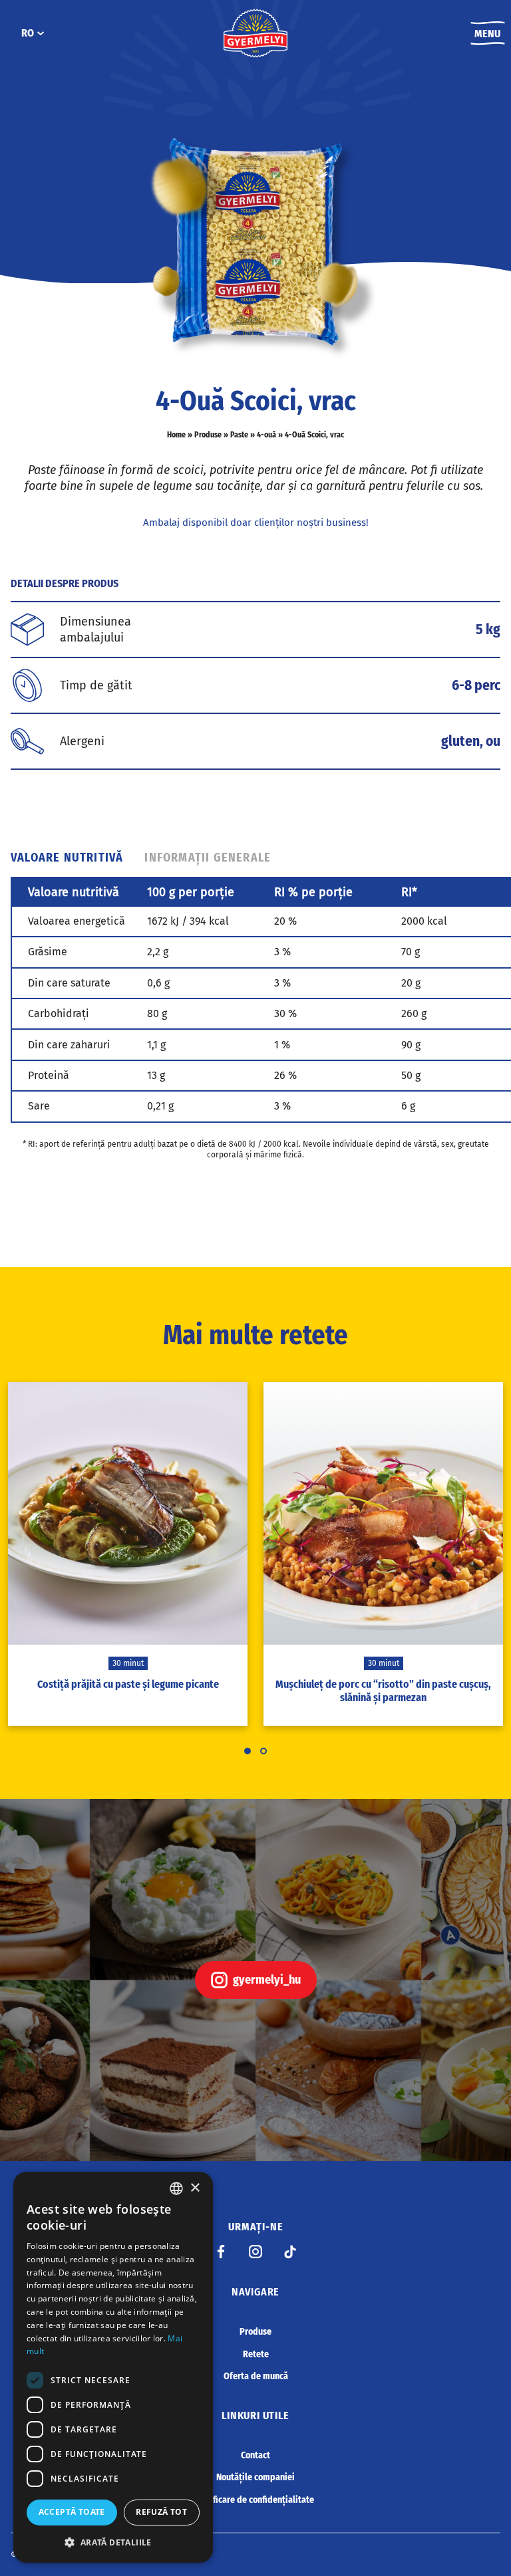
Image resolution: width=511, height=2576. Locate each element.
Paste (239, 435)
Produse (208, 435)
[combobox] (176, 2188)
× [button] (195, 2188)
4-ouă (266, 435)
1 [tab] (248, 1751)
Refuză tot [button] (161, 2512)
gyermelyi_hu (267, 1980)
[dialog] (113, 2367)
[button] (113, 2542)
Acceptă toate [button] (72, 2512)
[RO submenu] (41, 33)
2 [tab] (263, 1751)
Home (176, 435)
